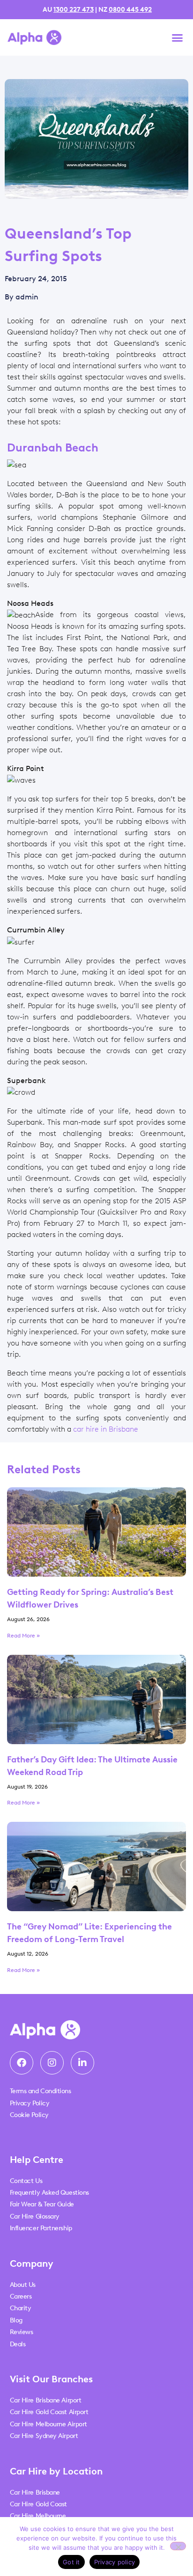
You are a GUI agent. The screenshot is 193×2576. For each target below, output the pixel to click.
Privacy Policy (30, 2103)
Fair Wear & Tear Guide (42, 2204)
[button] (178, 37)
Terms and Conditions (41, 2091)
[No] (178, 2546)
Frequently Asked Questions (49, 2193)
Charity (21, 2308)
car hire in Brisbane (106, 1429)
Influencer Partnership (41, 2228)
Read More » (23, 1636)
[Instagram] (52, 2063)
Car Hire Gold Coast (38, 2504)
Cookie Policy (29, 2115)
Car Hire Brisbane (35, 2492)
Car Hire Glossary (35, 2216)
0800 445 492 (130, 10)
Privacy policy (115, 2562)
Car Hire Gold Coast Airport (49, 2412)
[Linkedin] (82, 2063)
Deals (18, 2344)
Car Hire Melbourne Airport (48, 2424)
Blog (16, 2320)
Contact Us (26, 2181)
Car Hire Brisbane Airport (46, 2400)
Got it (71, 2562)
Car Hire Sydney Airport (44, 2436)
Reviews (22, 2332)
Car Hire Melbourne (38, 2516)
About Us (23, 2285)
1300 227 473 (74, 10)
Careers (21, 2296)
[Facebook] (22, 2063)
